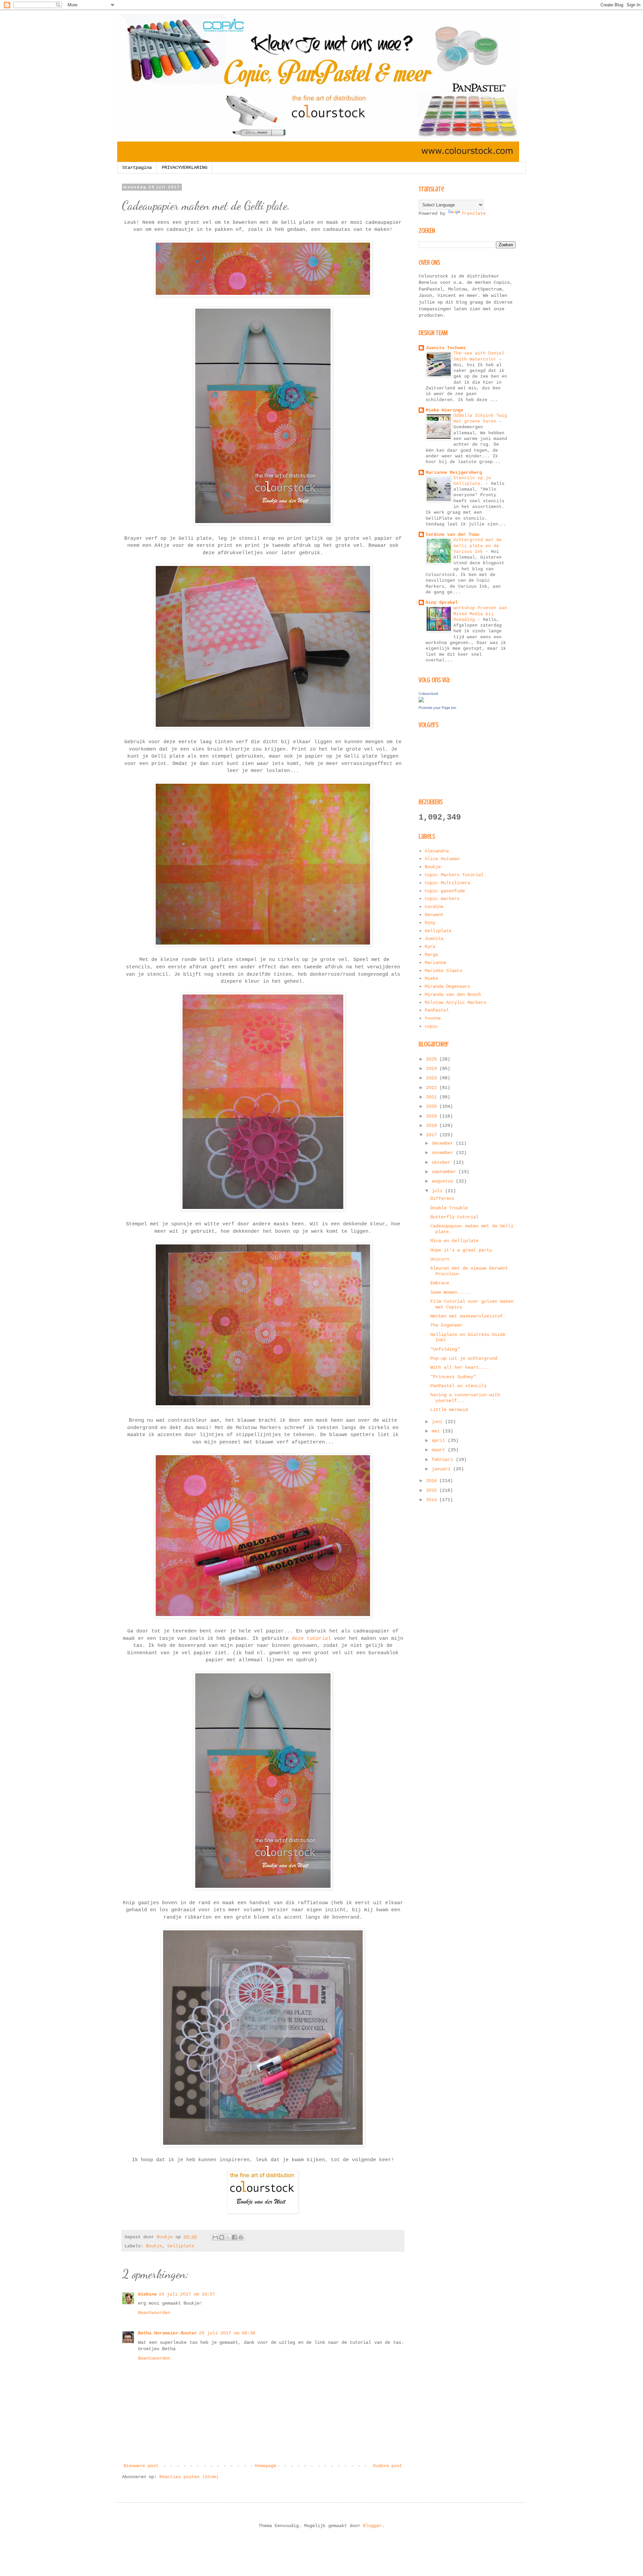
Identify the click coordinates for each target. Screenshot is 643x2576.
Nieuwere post (141, 2466)
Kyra (430, 947)
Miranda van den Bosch (453, 994)
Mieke (431, 978)
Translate (474, 213)
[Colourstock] (421, 701)
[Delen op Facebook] (234, 2237)
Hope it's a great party (461, 1250)
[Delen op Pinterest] (241, 2237)
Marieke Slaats (443, 971)
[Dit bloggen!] (222, 2237)
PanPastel (437, 1010)
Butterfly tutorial (454, 1217)
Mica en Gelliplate (454, 1241)
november (444, 1153)
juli (438, 1191)
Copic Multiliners (447, 883)
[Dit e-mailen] (215, 2237)
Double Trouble (449, 1208)
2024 (433, 1069)
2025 (433, 1059)
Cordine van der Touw (452, 534)
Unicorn (440, 1259)
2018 (433, 1125)
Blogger (372, 2526)
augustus (444, 1181)
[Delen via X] (228, 2237)
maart (440, 1450)
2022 (433, 1088)
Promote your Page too (437, 708)
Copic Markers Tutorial (454, 875)
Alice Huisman (442, 859)
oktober (442, 1162)
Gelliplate (181, 2246)
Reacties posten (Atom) (189, 2477)
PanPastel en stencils (458, 1386)
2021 (433, 1097)
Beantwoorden (154, 2313)
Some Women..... (450, 1292)
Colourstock (428, 694)
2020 (433, 1106)
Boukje (154, 2246)
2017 (433, 1135)
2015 (433, 1490)
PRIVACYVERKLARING (185, 168)
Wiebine (147, 2294)
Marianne (435, 963)
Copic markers (442, 899)
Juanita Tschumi (446, 348)
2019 (433, 1116)
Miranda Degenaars (447, 986)
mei (437, 1431)
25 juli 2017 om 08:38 (227, 2333)
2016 (433, 1481)
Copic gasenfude (445, 891)
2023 (433, 1078)
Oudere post (387, 2466)
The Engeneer (446, 1325)
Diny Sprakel (442, 602)
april (440, 1440)
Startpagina (137, 168)
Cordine (434, 907)
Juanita (434, 939)
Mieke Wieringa (444, 410)
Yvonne (433, 1018)
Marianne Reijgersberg (454, 472)
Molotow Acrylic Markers (455, 1003)
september (445, 1172)
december (444, 1143)
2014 (433, 1500)
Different (442, 1199)
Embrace (440, 1283)
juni (438, 1422)
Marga (431, 955)
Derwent (434, 915)
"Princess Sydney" (453, 1377)
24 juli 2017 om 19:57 (187, 2294)
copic (431, 1026)
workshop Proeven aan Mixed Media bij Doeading (480, 614)
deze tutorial (311, 1638)
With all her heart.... (460, 1367)
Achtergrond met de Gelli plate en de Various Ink (478, 546)
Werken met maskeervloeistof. (468, 1316)
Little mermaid (449, 1410)
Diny (430, 923)
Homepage (266, 2466)
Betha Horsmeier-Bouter (167, 2333)
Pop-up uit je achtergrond (464, 1358)
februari (444, 1460)
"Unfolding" (445, 1349)
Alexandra (437, 851)
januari (442, 1469)
